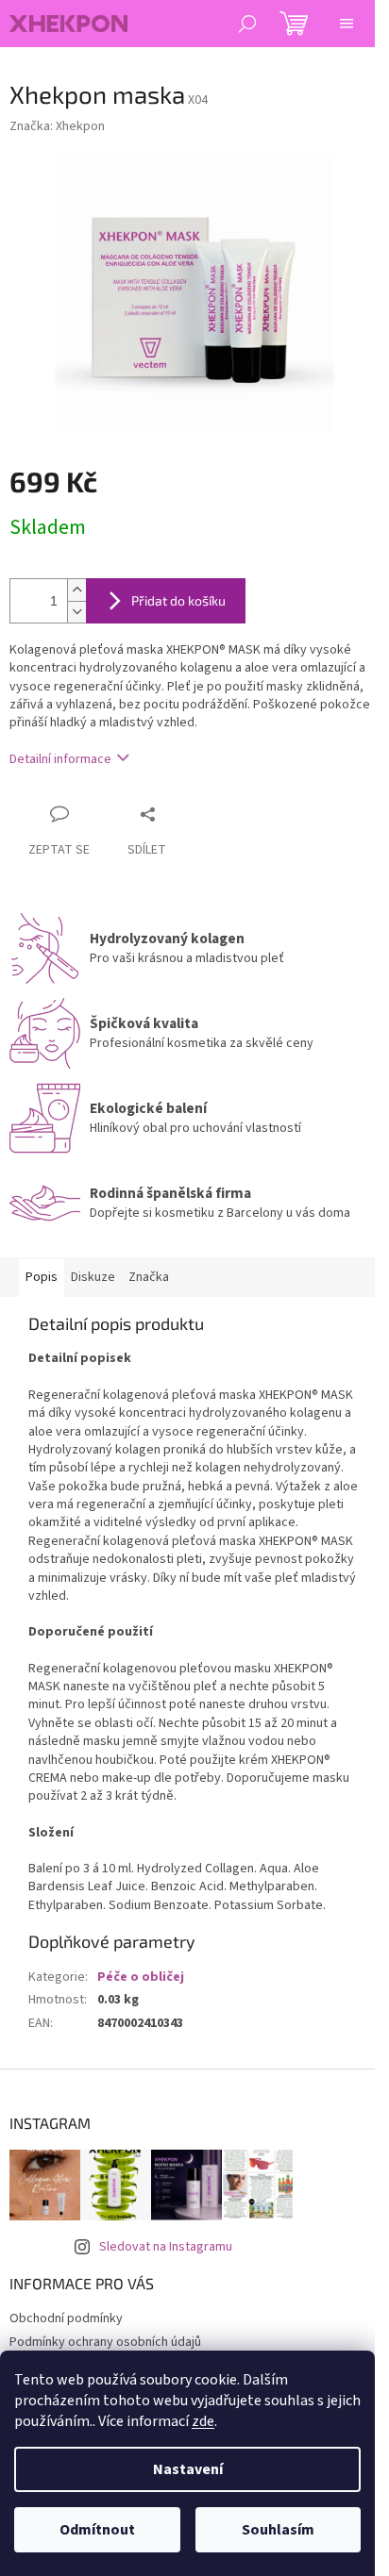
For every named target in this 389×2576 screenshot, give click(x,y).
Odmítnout (97, 2530)
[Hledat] (247, 24)
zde (203, 2421)
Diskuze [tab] (93, 1277)
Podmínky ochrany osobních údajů (105, 2342)
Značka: (57, 126)
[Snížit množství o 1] (76, 612)
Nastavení (188, 2469)
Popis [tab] (42, 1277)
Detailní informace (60, 759)
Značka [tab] (149, 1277)
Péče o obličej (141, 1977)
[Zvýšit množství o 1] (76, 590)
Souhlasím (278, 2530)
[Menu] (347, 24)
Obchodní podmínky (66, 2318)
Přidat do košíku (178, 600)
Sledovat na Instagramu (166, 2247)
